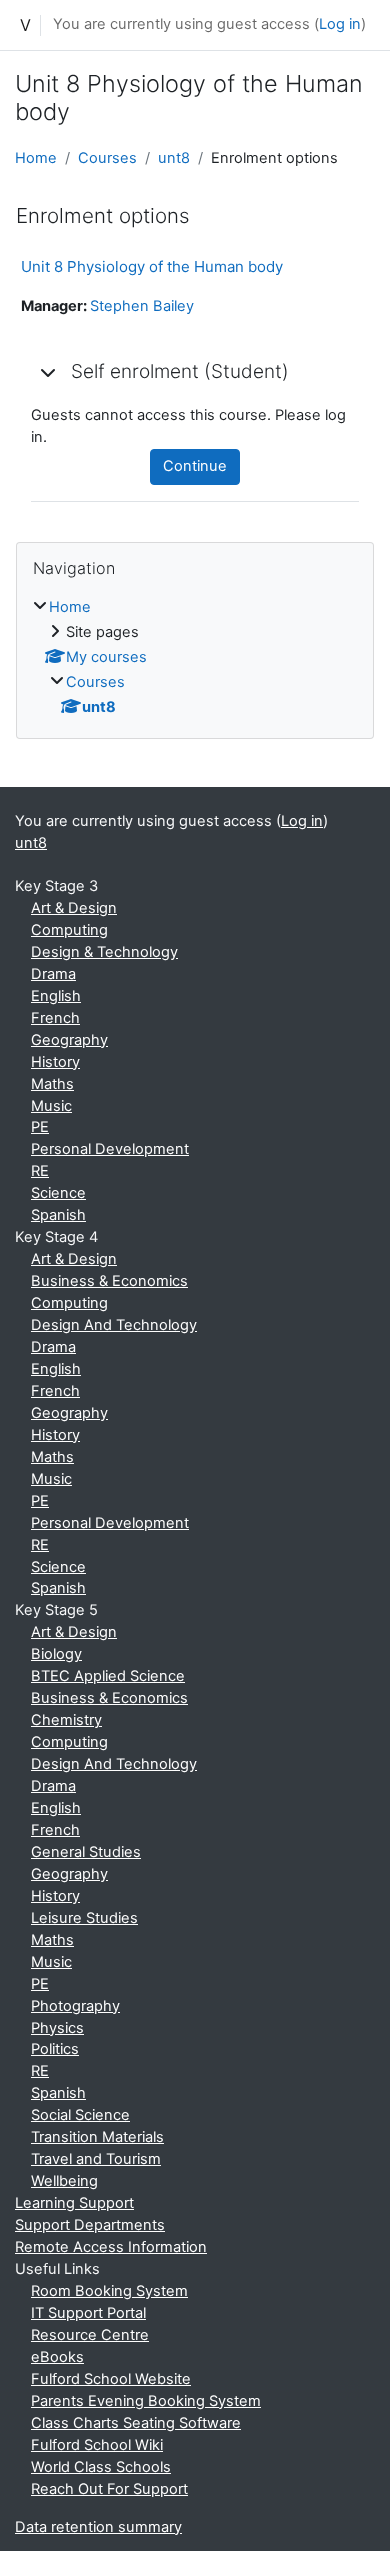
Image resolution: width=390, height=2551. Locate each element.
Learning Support (74, 2203)
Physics (57, 2028)
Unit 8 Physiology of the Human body (152, 266)
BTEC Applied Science (108, 1676)
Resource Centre (90, 2335)
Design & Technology (104, 952)
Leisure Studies (84, 1918)
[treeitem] (195, 658)
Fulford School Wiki (97, 2445)
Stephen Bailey (142, 306)
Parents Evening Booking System (146, 2401)
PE (40, 1127)
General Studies (86, 1852)
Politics (55, 2049)
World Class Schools (101, 2467)
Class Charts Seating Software (136, 2423)
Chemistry (66, 1720)
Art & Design (74, 908)
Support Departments (90, 2225)
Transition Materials (97, 2137)
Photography (75, 2006)
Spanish (58, 1215)
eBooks (57, 2357)
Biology (56, 1654)
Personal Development (110, 1149)
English (56, 996)
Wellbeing (64, 2181)
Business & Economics (109, 1281)
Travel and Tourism (96, 2159)
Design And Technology (114, 1325)
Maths (52, 1084)
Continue (195, 466)
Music (51, 1106)
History (55, 1062)
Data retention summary (98, 2527)
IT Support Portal (88, 2313)
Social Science (80, 2115)
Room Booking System (109, 2291)
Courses (107, 158)
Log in (340, 24)
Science (58, 1193)
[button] (49, 372)
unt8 (174, 158)
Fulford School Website (111, 2379)
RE (40, 1171)
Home (36, 158)
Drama (53, 974)
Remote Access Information (111, 2247)
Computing (69, 930)
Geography (69, 1040)
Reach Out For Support (109, 2489)
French (55, 1018)
